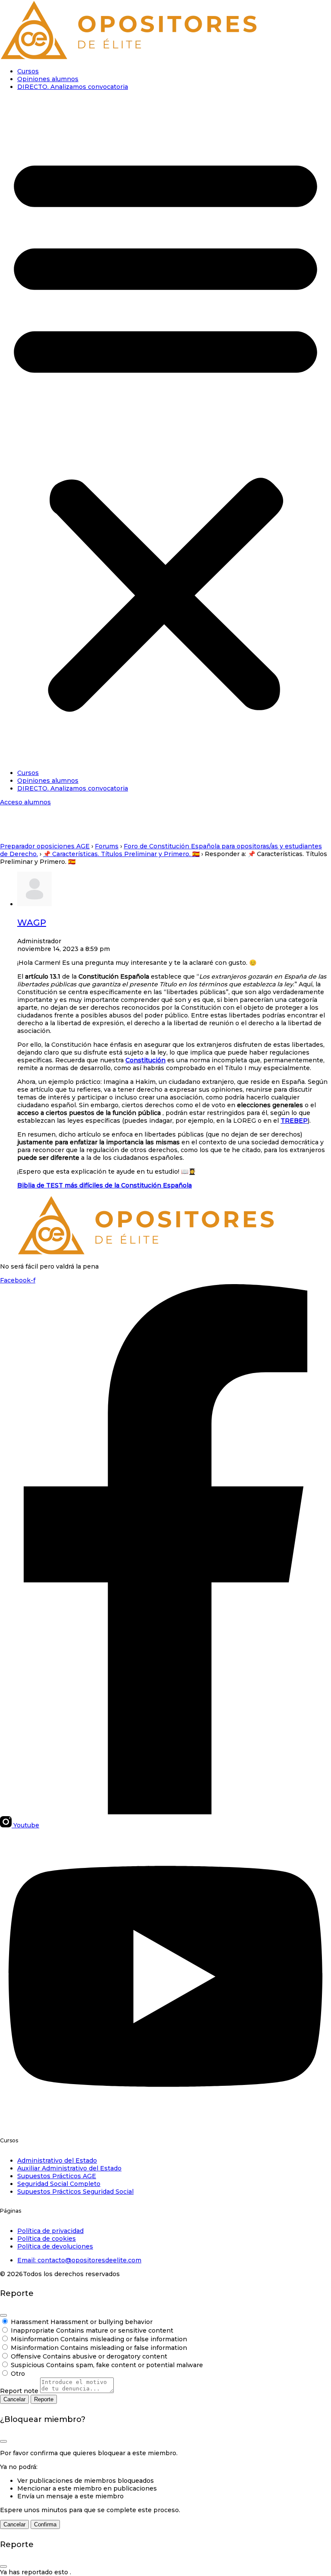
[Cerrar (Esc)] (3, 2315)
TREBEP (294, 1121)
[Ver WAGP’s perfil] (34, 904)
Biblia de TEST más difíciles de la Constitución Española (105, 1185)
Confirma (45, 2524)
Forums (107, 846)
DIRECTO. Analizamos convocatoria (73, 87)
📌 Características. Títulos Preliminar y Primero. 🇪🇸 (121, 854)
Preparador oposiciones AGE (45, 846)
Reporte (44, 2399)
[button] (165, 430)
